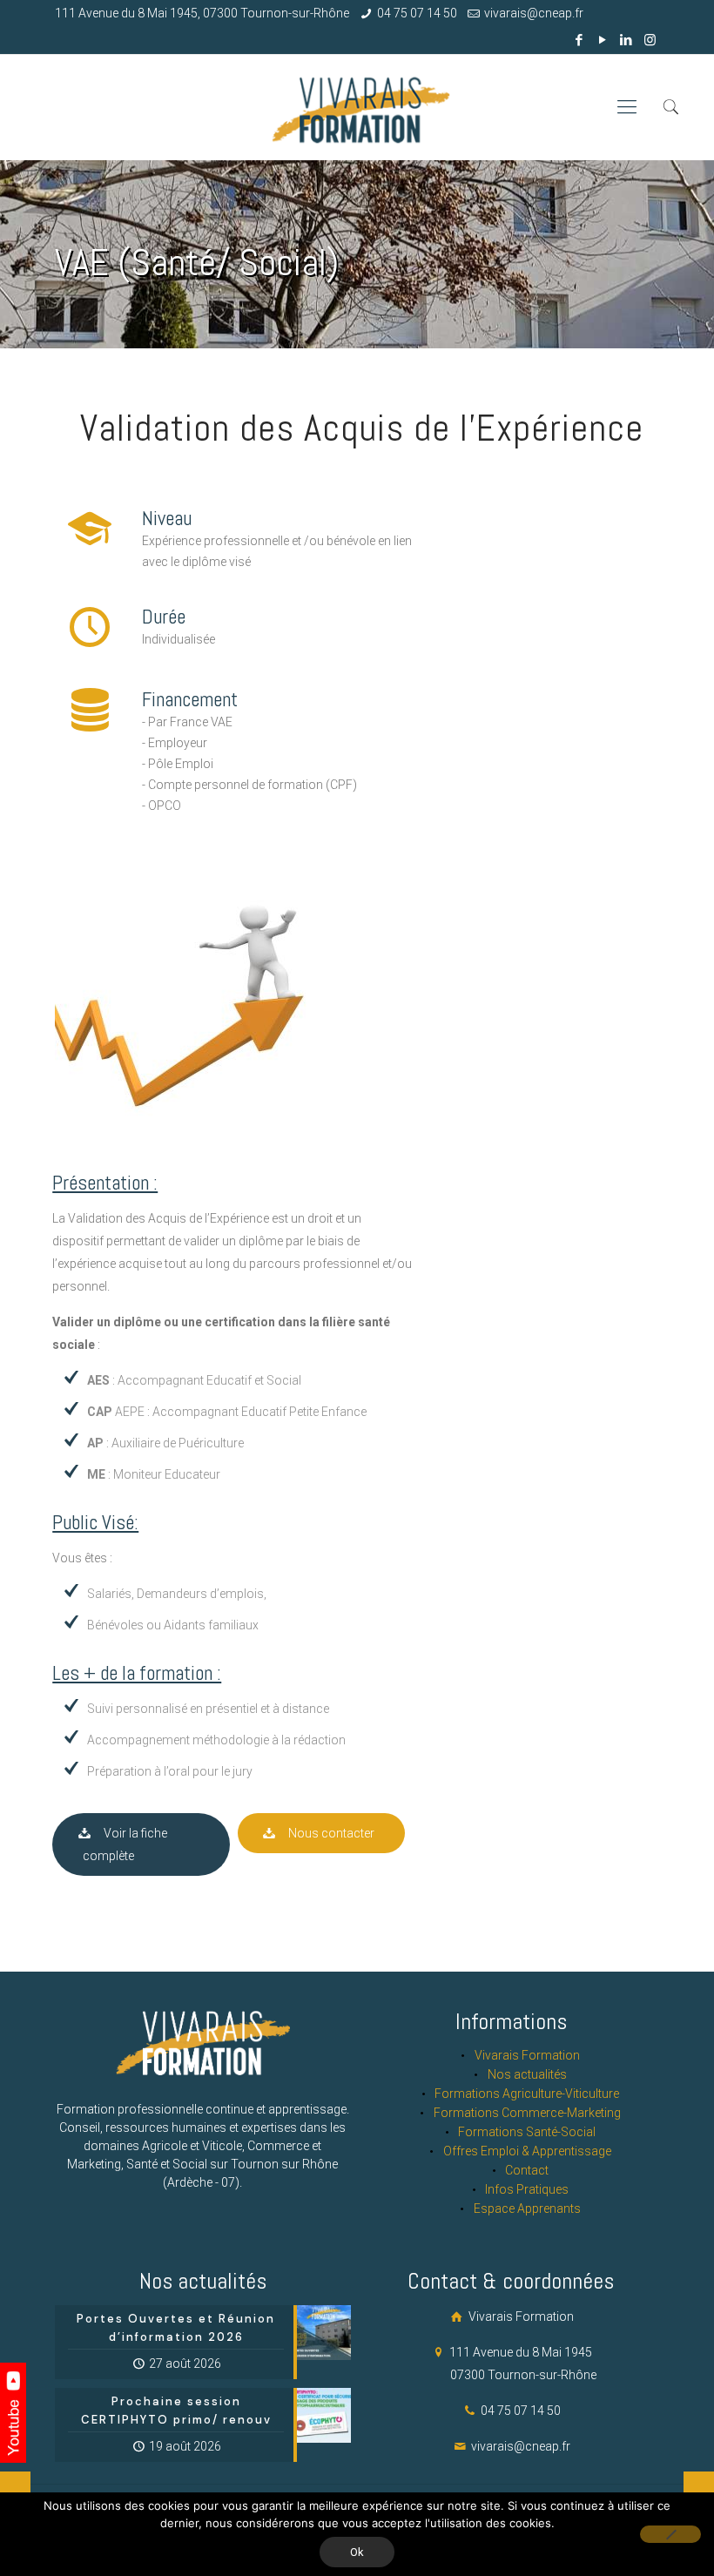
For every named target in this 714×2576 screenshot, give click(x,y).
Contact (527, 2170)
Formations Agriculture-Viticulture (527, 2094)
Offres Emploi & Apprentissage (527, 2151)
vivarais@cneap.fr (534, 13)
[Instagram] (650, 40)
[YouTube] (603, 40)
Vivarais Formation (527, 2055)
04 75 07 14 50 (417, 13)
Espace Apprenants (527, 2208)
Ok (357, 2552)
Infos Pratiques (527, 2189)
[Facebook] (579, 40)
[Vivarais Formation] (357, 107)
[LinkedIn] (626, 40)
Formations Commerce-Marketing (527, 2113)
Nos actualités (527, 2074)
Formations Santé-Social (527, 2132)
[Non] (670, 2534)
